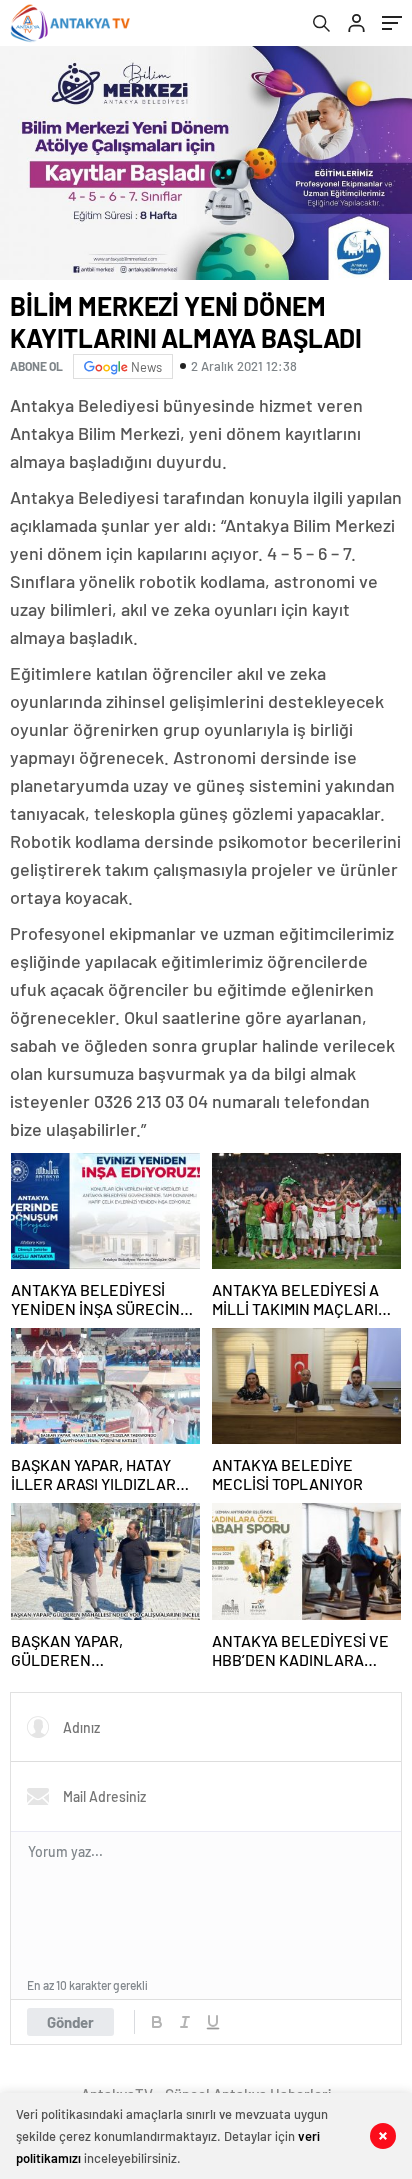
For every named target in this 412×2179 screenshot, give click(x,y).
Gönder (70, 2022)
